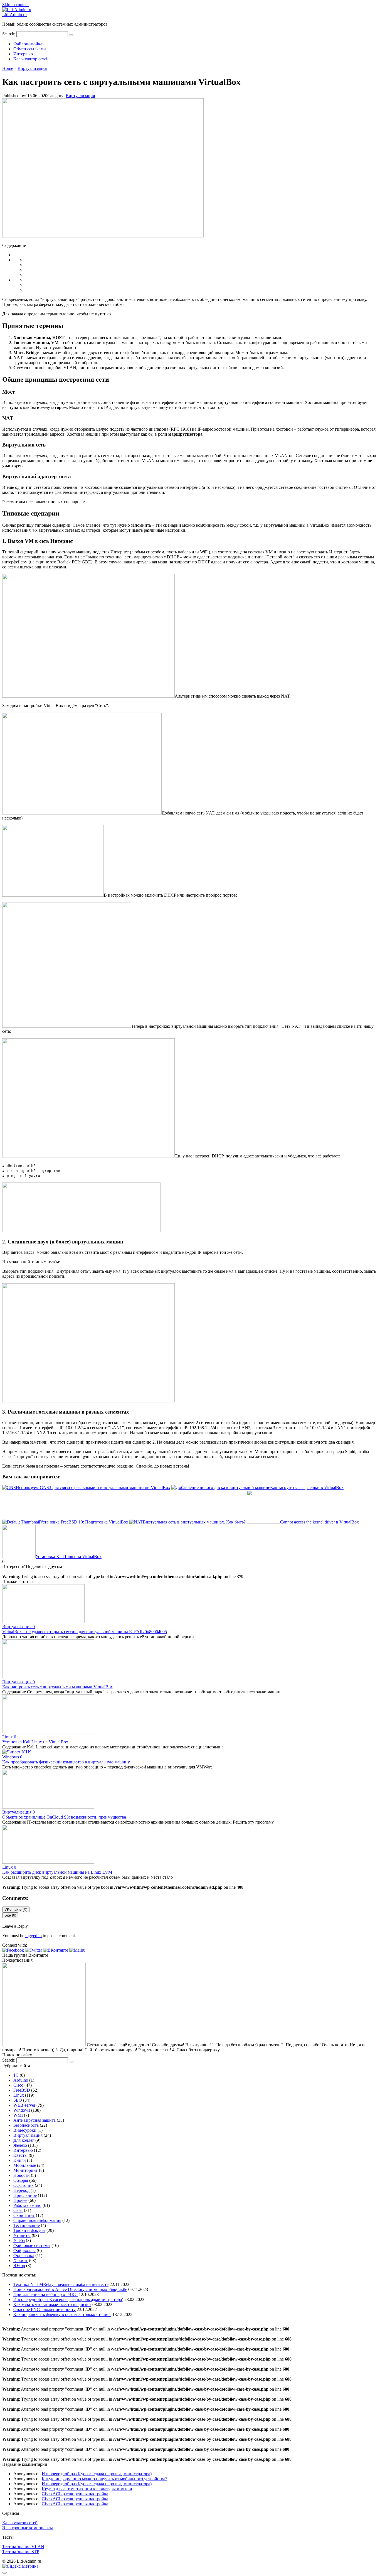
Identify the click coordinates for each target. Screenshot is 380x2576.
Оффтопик (24, 2185)
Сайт (18, 2210)
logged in (34, 1936)
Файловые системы (32, 2245)
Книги (20, 2160)
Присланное (25, 2195)
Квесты (20, 2155)
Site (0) (10, 1915)
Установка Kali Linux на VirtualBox (35, 1742)
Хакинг (21, 2260)
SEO (18, 2100)
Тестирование (27, 2225)
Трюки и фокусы (29, 2230)
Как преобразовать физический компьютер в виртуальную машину (66, 1762)
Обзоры (21, 2180)
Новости (22, 2175)
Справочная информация (37, 2220)
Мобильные (25, 2165)
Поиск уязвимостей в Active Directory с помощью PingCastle (70, 2289)
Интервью (23, 54)
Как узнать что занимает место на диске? (52, 2304)
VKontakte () (16, 1909)
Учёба (19, 2240)
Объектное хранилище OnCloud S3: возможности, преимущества (64, 1817)
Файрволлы (24, 2250)
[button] (14, 1950)
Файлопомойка (28, 44)
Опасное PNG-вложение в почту (45, 2309)
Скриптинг (24, 2215)
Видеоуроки (25, 2130)
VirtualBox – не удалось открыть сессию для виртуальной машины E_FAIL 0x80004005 (85, 1632)
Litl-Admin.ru (14, 15)
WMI (18, 2115)
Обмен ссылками (30, 49)
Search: (9, 34)
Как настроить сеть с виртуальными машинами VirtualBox (58, 1687)
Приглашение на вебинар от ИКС (45, 2294)
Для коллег (24, 2140)
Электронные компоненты (28, 2528)
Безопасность (26, 2125)
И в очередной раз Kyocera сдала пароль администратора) (68, 2299)
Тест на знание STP (21, 2552)
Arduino (21, 2080)
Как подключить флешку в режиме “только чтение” (62, 2314)
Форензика (24, 2255)
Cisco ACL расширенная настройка (75, 2494)
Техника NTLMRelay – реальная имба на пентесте (61, 2284)
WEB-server (24, 2105)
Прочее (20, 2200)
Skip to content (15, 5)
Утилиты (22, 2235)
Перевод (21, 2190)
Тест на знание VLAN (23, 2547)
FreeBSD (22, 2090)
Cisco (18, 2085)
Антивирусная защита (34, 2120)
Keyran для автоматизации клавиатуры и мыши (87, 2489)
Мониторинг (26, 2170)
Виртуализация (80, 96)
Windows (22, 2110)
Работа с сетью (27, 2205)
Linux (19, 2095)
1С (16, 2075)
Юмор (19, 2265)
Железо (20, 2145)
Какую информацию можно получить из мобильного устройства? (104, 2479)
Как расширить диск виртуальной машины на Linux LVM (57, 1872)
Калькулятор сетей (31, 59)
